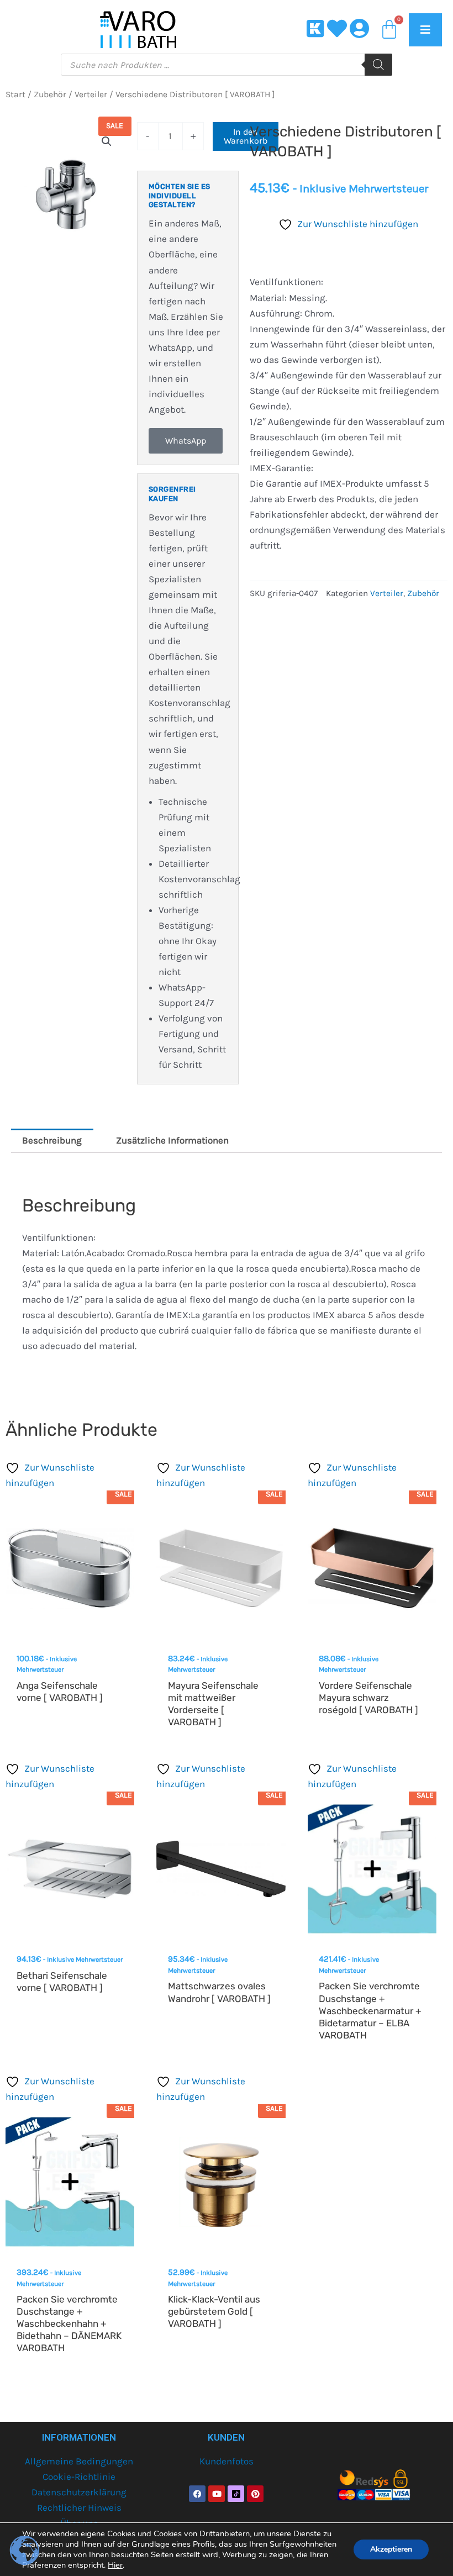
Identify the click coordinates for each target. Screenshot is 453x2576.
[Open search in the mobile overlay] (227, 65)
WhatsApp (186, 441)
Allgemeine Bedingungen (79, 2461)
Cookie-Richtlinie (79, 2477)
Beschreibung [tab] (52, 1140)
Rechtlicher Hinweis (79, 2507)
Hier (115, 2565)
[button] (107, 141)
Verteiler (91, 94)
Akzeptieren (391, 2549)
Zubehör (50, 94)
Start (15, 94)
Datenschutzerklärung (79, 2492)
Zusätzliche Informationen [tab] (172, 1140)
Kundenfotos (227, 2461)
